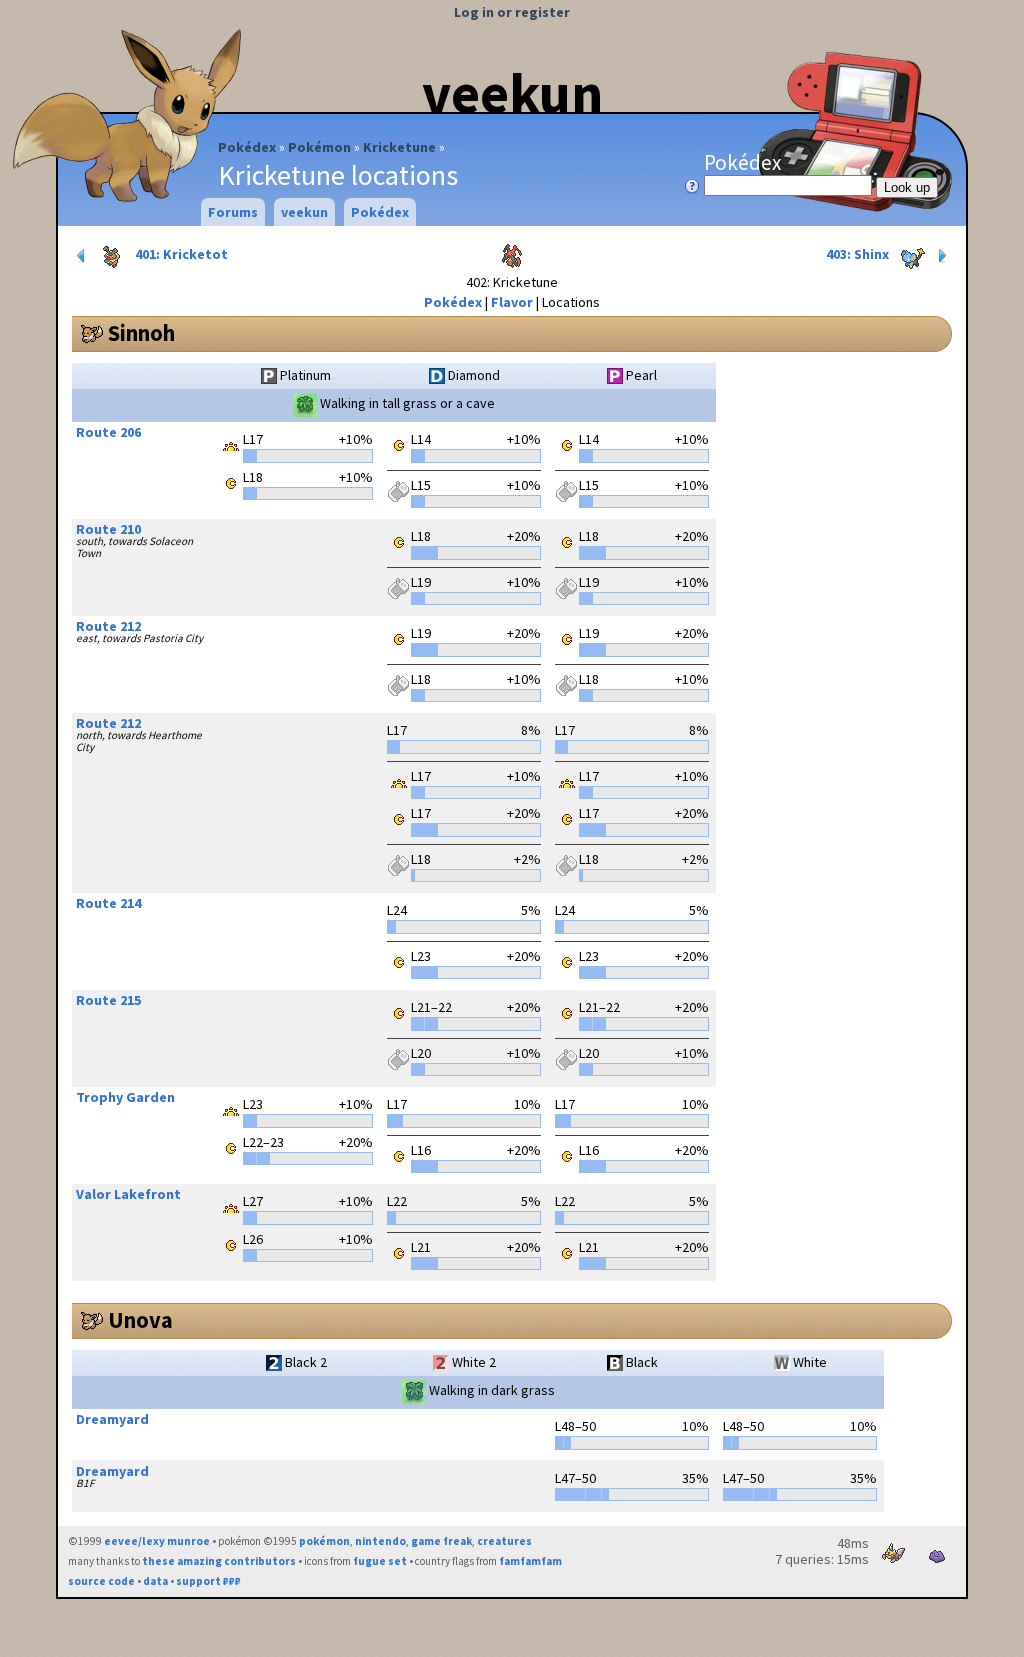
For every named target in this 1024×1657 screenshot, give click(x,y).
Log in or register (512, 12)
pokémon (324, 1541)
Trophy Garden (125, 1097)
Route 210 (108, 529)
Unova (140, 1320)
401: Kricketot (180, 254)
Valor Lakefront (128, 1194)
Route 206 (108, 432)
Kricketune (399, 147)
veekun (512, 93)
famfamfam (530, 1561)
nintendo (380, 1541)
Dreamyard (112, 1419)
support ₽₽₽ (208, 1581)
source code (101, 1581)
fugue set (380, 1561)
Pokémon (319, 147)
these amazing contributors (219, 1561)
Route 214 (108, 903)
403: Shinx (859, 254)
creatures (504, 1541)
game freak (441, 1541)
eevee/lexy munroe (157, 1541)
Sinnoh (141, 333)
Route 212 (108, 626)
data (155, 1581)
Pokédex (247, 147)
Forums (233, 212)
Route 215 (108, 1000)
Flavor (512, 302)
